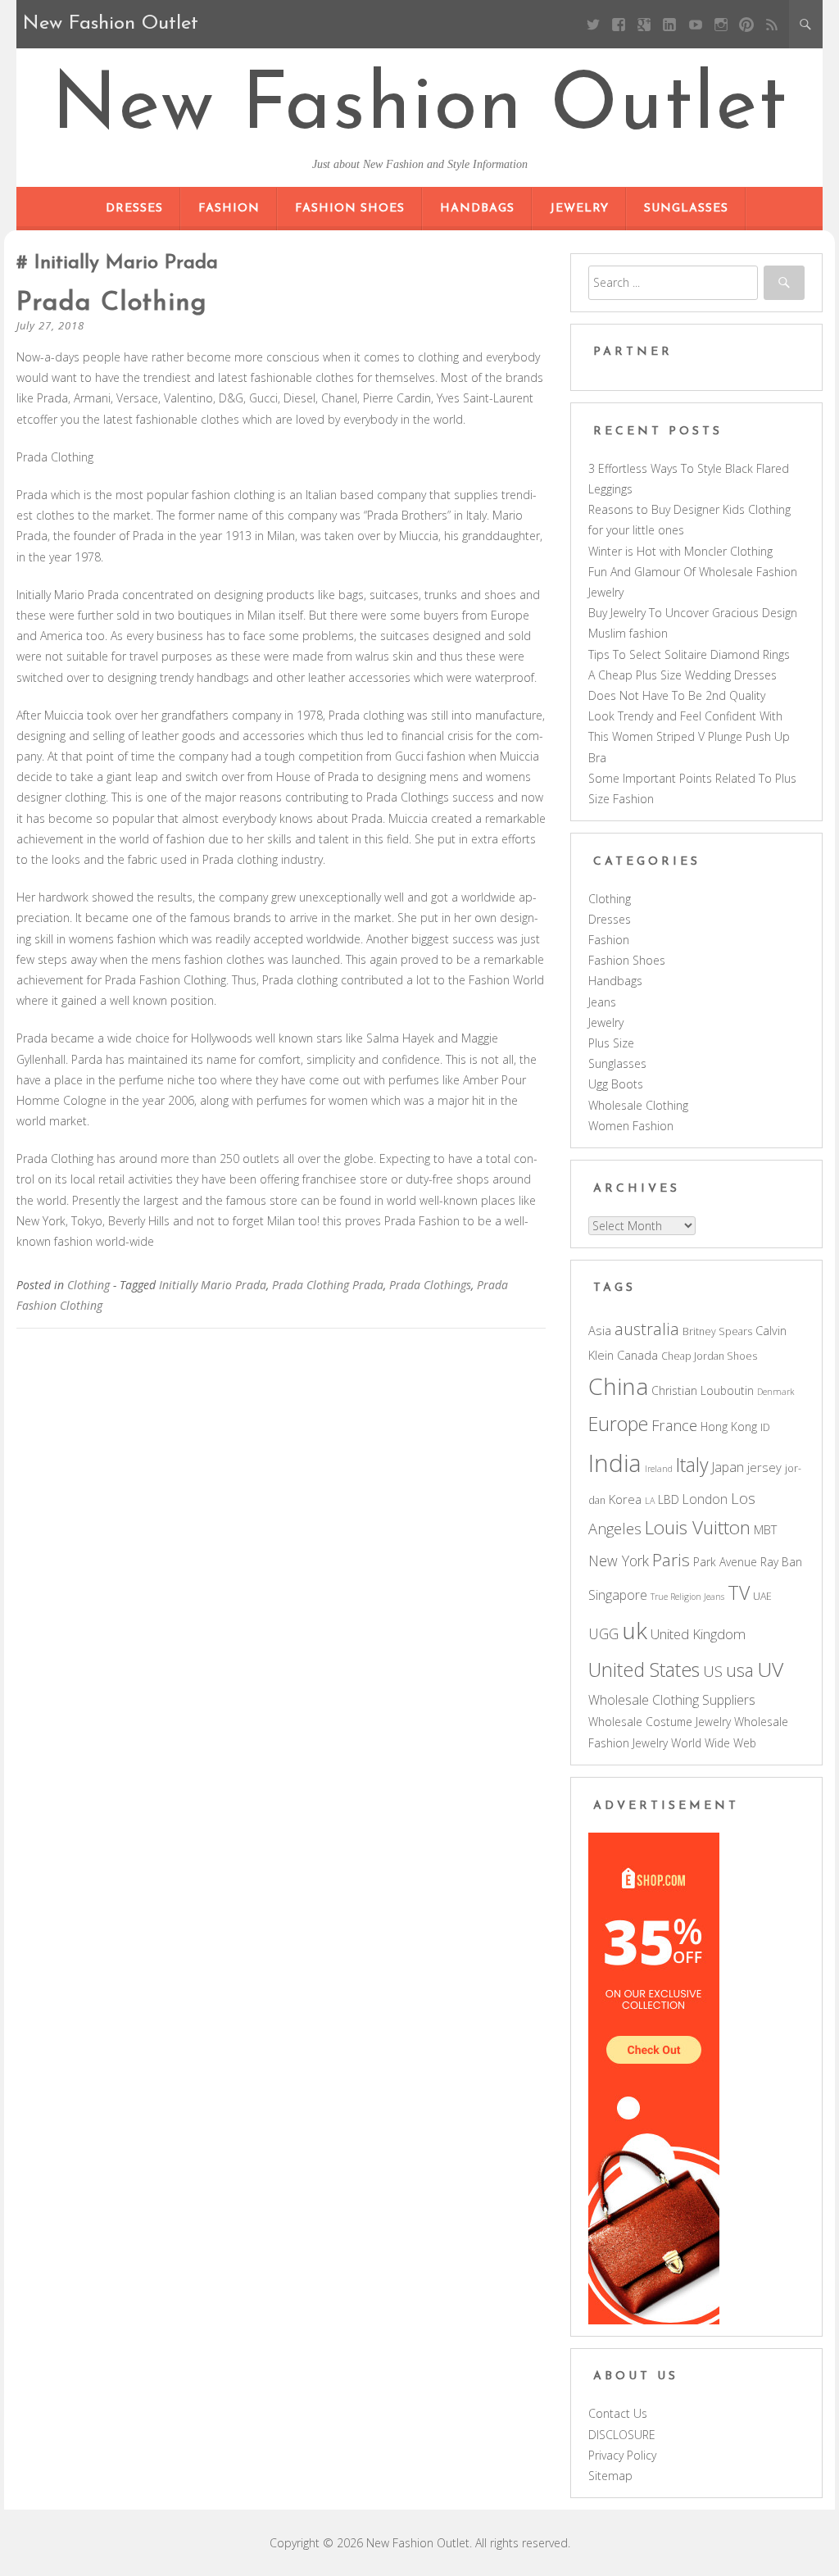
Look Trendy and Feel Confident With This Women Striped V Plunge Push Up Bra (689, 736)
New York (619, 1561)
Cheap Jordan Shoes (709, 1356)
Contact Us (618, 2413)
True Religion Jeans (687, 1597)
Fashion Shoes (350, 209)
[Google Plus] (644, 24)
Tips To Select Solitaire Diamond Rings (689, 654)
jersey (764, 1467)
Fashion (229, 209)
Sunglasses (686, 209)
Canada (637, 1355)
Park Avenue (725, 1562)
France (674, 1425)
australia (647, 1329)
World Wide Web (714, 1743)
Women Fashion (631, 1126)
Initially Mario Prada (213, 1285)
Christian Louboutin (703, 1390)
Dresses (134, 209)
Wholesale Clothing (638, 1105)
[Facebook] (619, 24)
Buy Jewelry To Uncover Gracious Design (693, 613)
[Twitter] (593, 24)
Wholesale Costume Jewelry (660, 1722)
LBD (669, 1499)
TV (739, 1592)
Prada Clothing (112, 303)
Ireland (659, 1469)
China (618, 1386)
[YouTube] (695, 24)
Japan (728, 1467)
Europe (618, 1424)
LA (650, 1501)
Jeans (602, 1002)
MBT (765, 1529)
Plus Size (611, 1043)
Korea (625, 1499)
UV (770, 1669)
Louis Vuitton (698, 1527)
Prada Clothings (430, 1285)
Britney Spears (717, 1331)
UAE (762, 1596)
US (713, 1671)
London (705, 1499)
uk (635, 1630)
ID (765, 1427)
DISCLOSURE (622, 2435)
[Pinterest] (746, 24)
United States (644, 1670)
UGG (603, 1633)
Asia (600, 1330)
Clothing (88, 1285)
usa (740, 1670)
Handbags (477, 209)
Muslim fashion (628, 633)
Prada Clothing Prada (328, 1285)
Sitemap (610, 2476)
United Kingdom (698, 1634)
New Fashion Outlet (420, 108)
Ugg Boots (616, 1084)
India (615, 1463)
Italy (692, 1465)
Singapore (618, 1595)
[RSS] (772, 24)
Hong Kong (729, 1427)
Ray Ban (781, 1562)
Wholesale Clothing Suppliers (672, 1700)
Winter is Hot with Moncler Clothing (680, 551)
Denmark (776, 1392)
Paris (671, 1560)
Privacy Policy (622, 2455)
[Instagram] (721, 24)
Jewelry (579, 209)
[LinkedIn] (670, 24)
